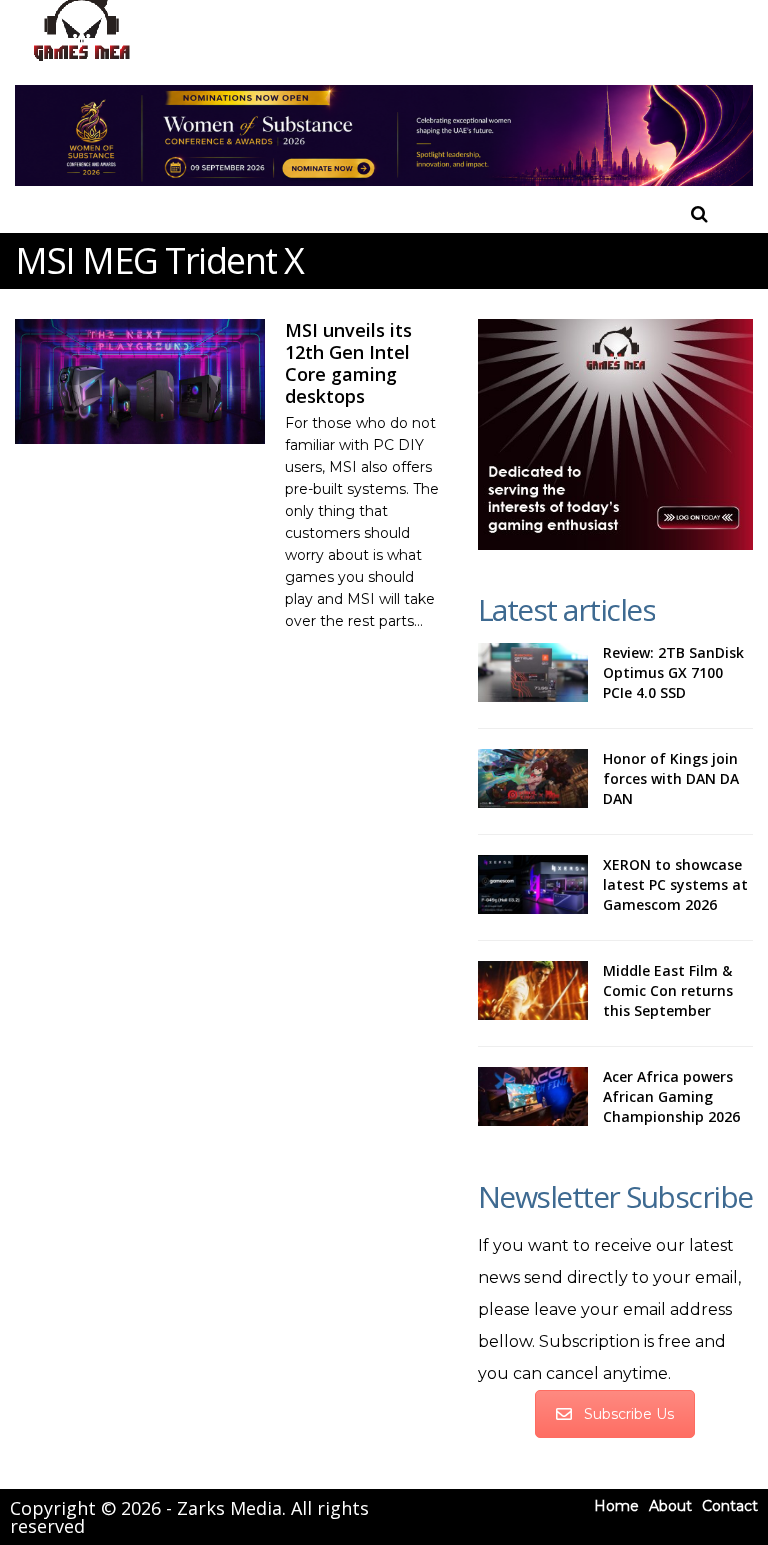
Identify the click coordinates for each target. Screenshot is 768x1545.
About (670, 1506)
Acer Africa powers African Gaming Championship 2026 (671, 1096)
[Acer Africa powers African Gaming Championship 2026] (533, 1097)
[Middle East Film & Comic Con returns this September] (533, 991)
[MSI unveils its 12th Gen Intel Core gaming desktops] (140, 381)
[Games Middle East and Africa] (81, 60)
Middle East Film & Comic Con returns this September (668, 990)
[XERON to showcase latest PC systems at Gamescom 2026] (533, 885)
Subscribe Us (629, 1414)
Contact (730, 1506)
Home (616, 1506)
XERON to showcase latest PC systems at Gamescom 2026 (675, 884)
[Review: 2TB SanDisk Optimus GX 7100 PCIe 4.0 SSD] (533, 673)
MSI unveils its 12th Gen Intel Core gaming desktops (348, 363)
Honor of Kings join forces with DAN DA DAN (671, 778)
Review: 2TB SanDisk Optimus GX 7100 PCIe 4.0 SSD (673, 672)
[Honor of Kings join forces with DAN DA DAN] (533, 779)
